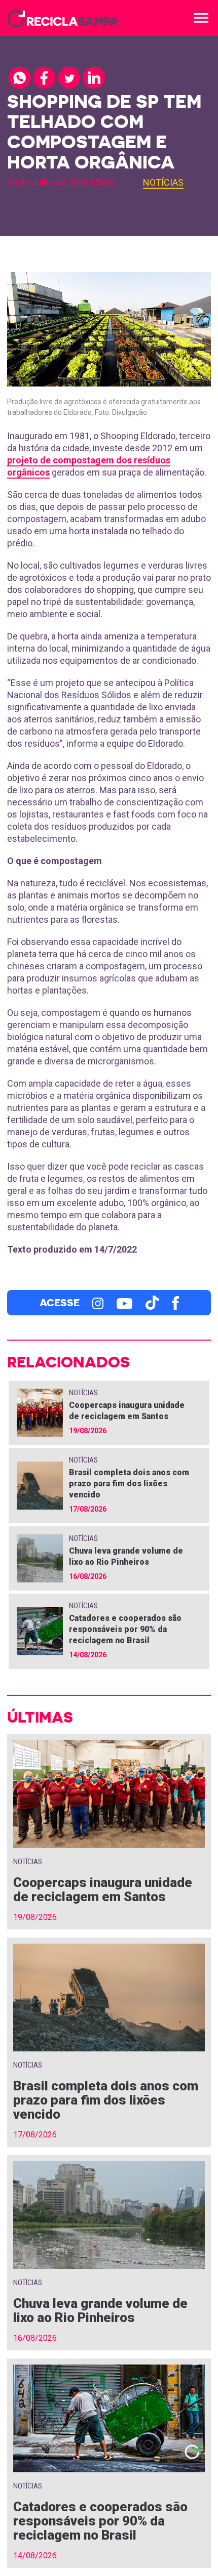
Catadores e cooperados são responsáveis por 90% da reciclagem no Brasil (125, 1629)
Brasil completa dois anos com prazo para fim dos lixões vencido (129, 1484)
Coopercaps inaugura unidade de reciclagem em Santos (103, 1890)
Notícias (163, 182)
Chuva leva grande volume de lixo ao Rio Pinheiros (100, 2310)
